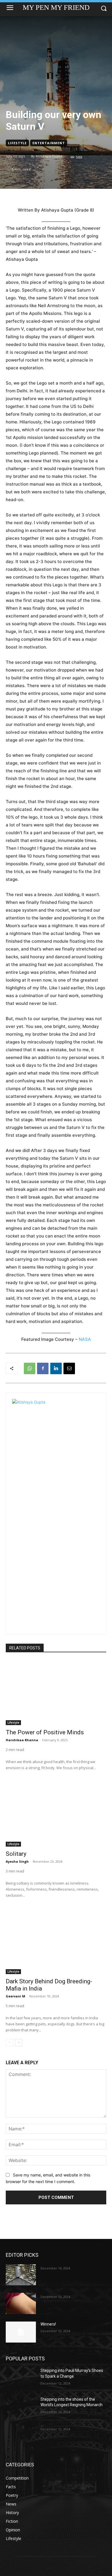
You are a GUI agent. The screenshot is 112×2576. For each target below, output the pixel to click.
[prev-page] (9, 2043)
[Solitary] (56, 1814)
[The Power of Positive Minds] (56, 1692)
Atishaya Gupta (49, 156)
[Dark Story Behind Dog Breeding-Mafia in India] (56, 1941)
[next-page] (19, 2043)
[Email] (69, 1368)
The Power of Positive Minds (45, 1732)
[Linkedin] (56, 1368)
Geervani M (16, 1996)
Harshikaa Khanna (22, 1740)
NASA (85, 1339)
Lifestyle (17, 143)
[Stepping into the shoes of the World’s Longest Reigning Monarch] (21, 2407)
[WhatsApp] (30, 1368)
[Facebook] (43, 1368)
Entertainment (49, 143)
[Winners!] (21, 2332)
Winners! (48, 2324)
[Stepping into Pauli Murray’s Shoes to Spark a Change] (21, 2379)
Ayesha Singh (17, 1861)
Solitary (16, 1854)
